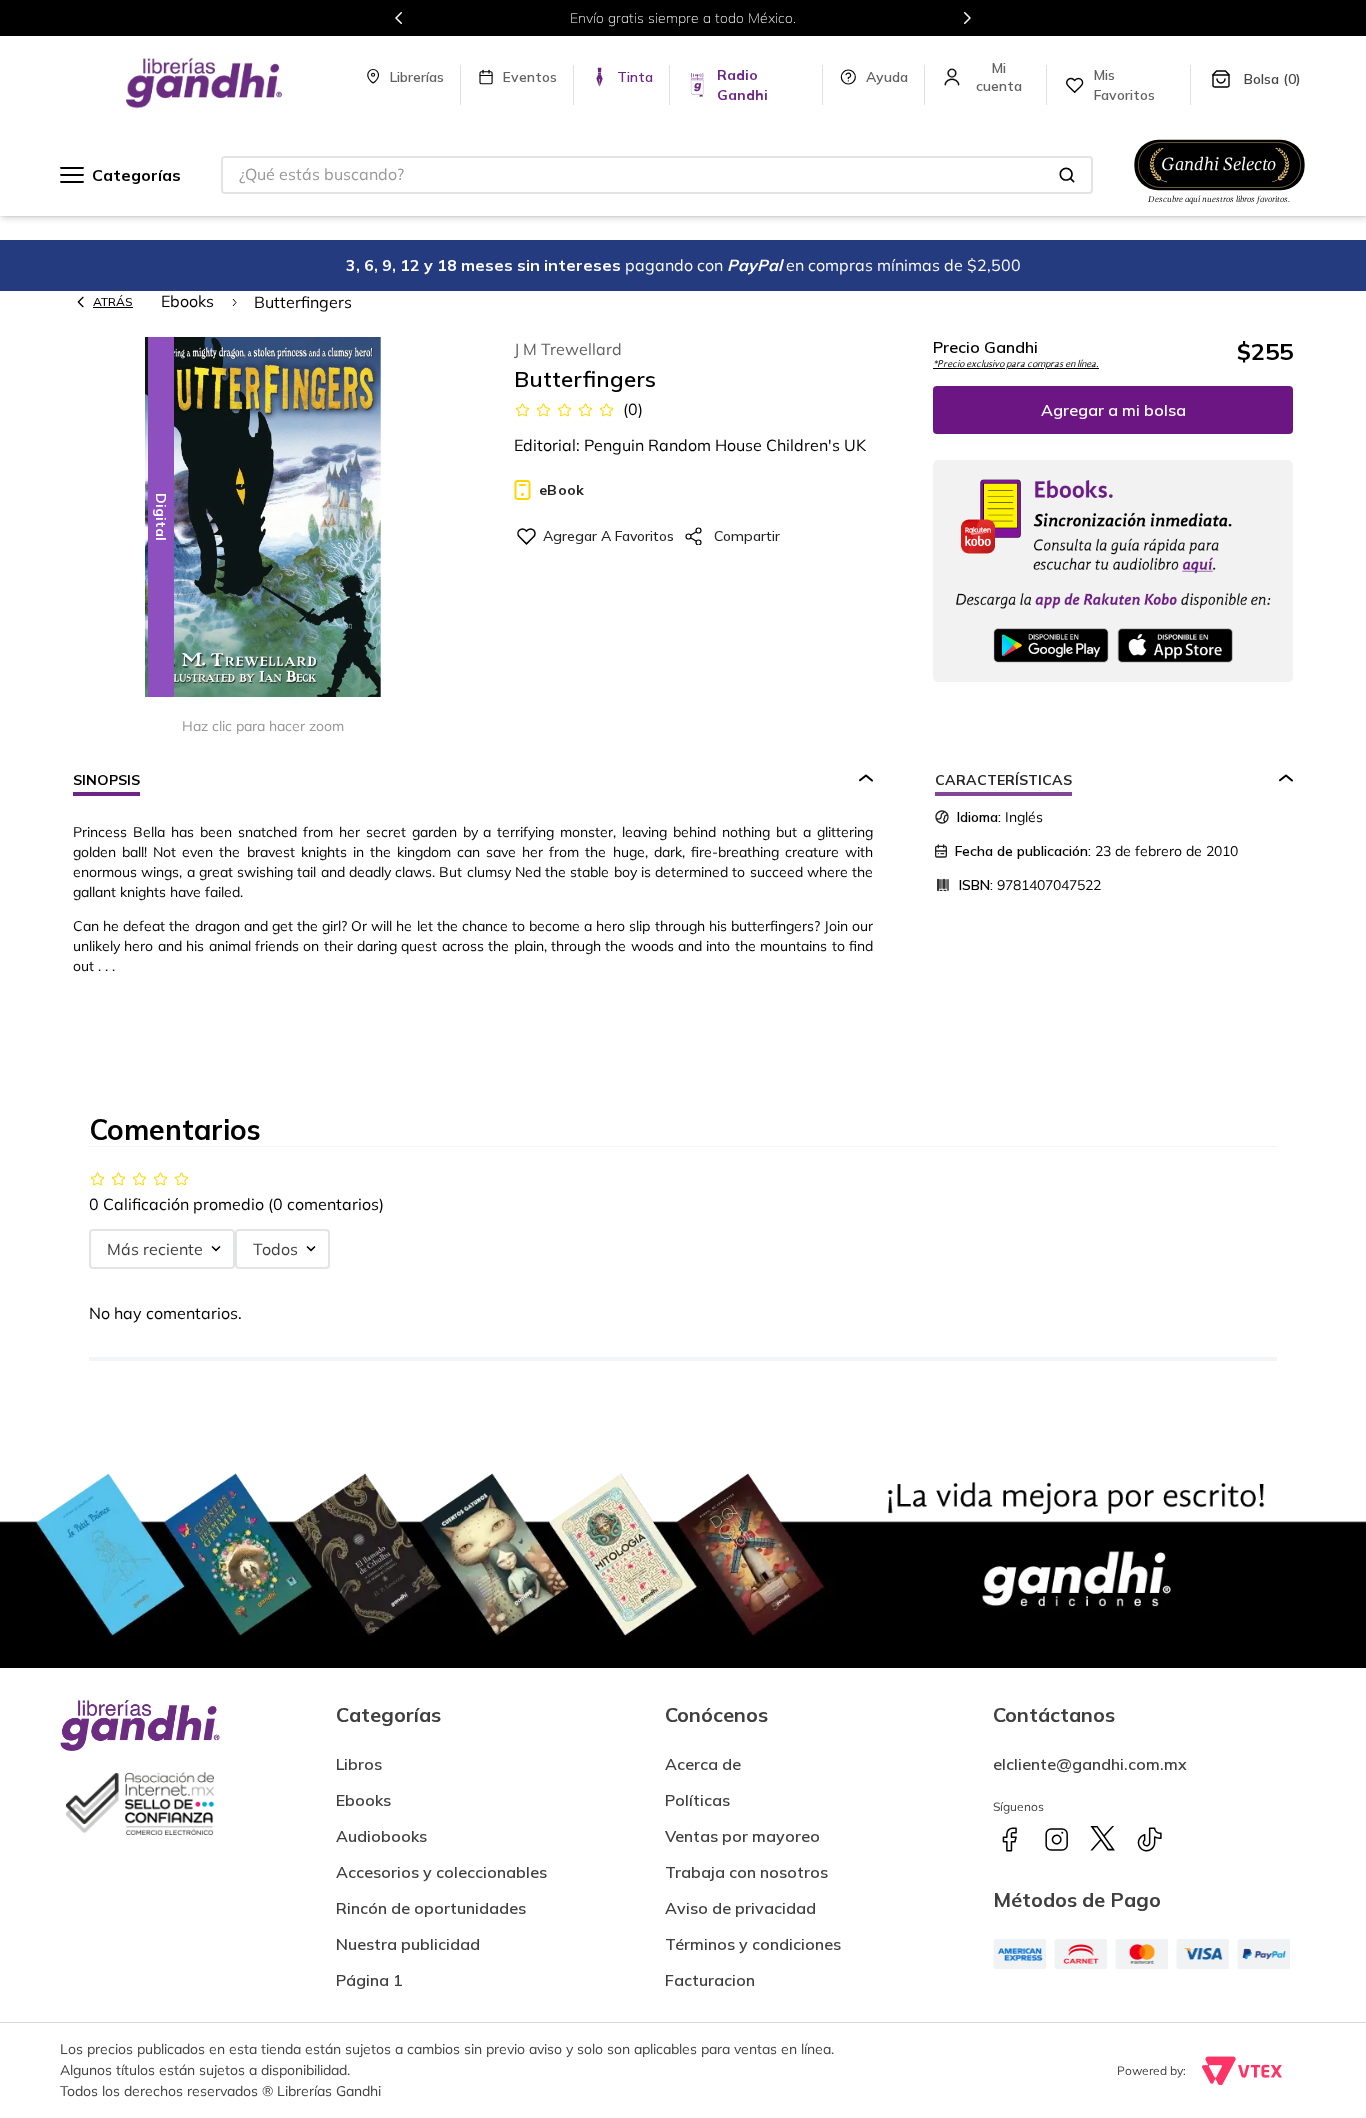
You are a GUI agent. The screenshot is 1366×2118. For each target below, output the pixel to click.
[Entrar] (1000, 77)
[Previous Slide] (399, 18)
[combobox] (657, 175)
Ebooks (187, 301)
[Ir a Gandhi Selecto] (1219, 207)
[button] (263, 518)
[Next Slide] (967, 18)
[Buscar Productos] (1067, 175)
